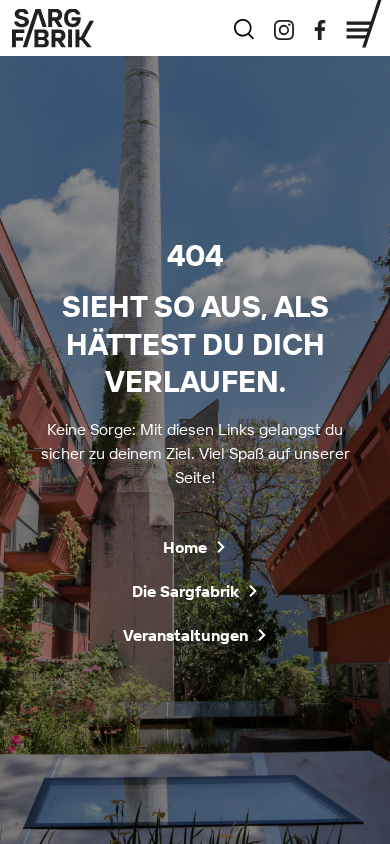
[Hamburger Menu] (364, 24)
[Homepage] (53, 27)
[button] (195, 547)
